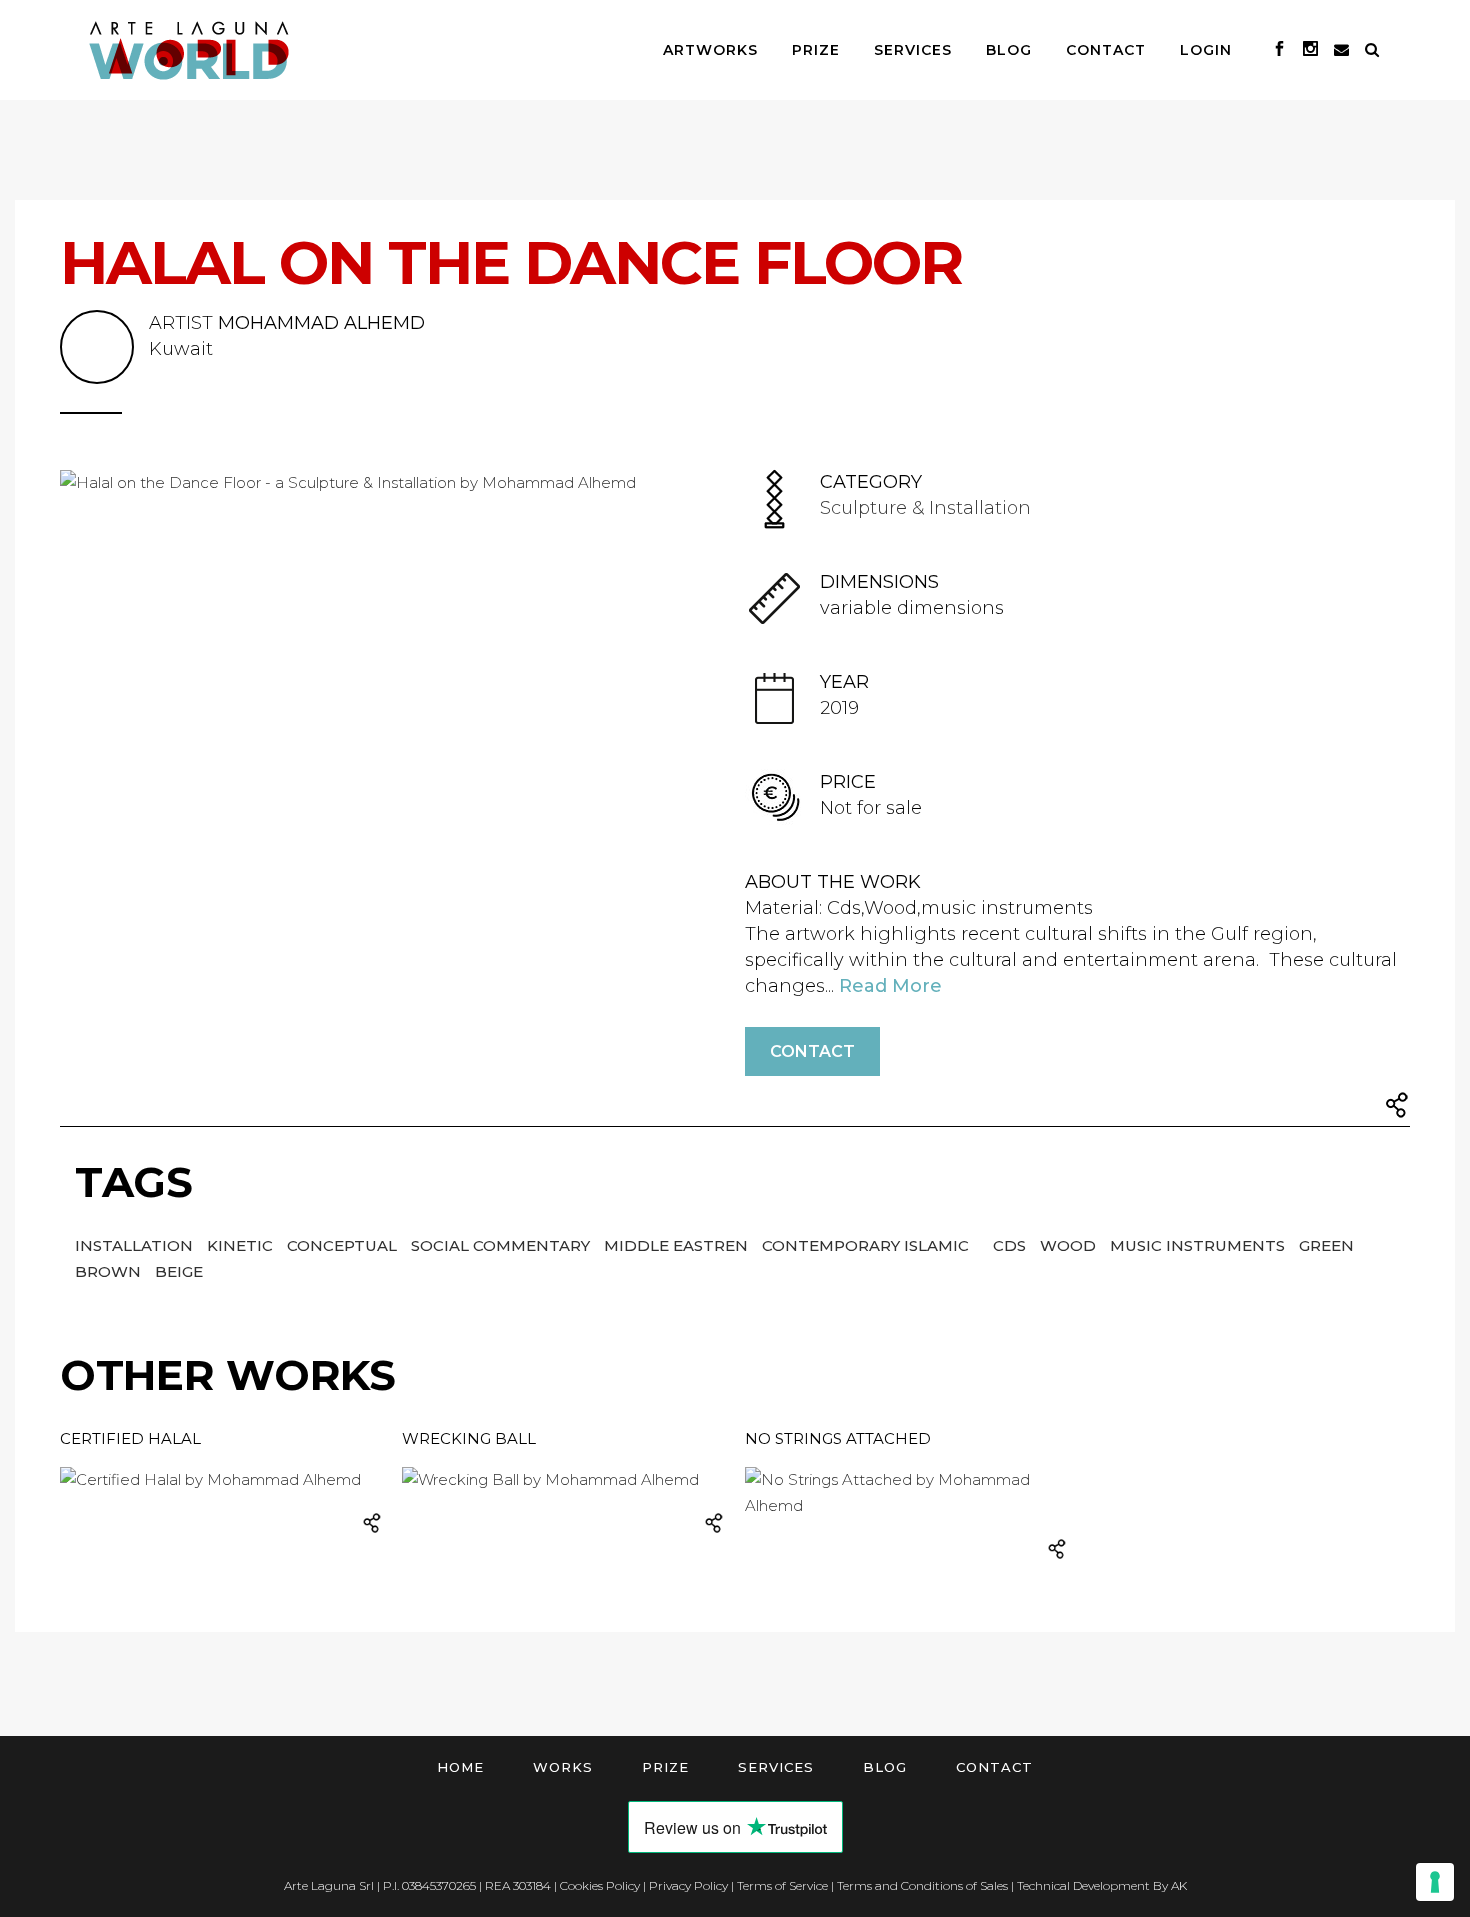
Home (460, 1767)
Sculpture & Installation (925, 508)
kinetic (242, 1245)
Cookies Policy (600, 1885)
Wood (1070, 1245)
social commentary (502, 1245)
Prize (665, 1767)
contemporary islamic (867, 1245)
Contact (812, 1051)
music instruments (1199, 1245)
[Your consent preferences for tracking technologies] (1435, 1882)
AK (1179, 1885)
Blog (885, 1767)
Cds (1011, 1245)
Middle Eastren (678, 1245)
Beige (179, 1271)
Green (1326, 1245)
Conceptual (344, 1245)
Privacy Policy (688, 1885)
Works (563, 1767)
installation (136, 1245)
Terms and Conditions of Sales (922, 1885)
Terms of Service (782, 1885)
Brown (110, 1271)
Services (776, 1767)
